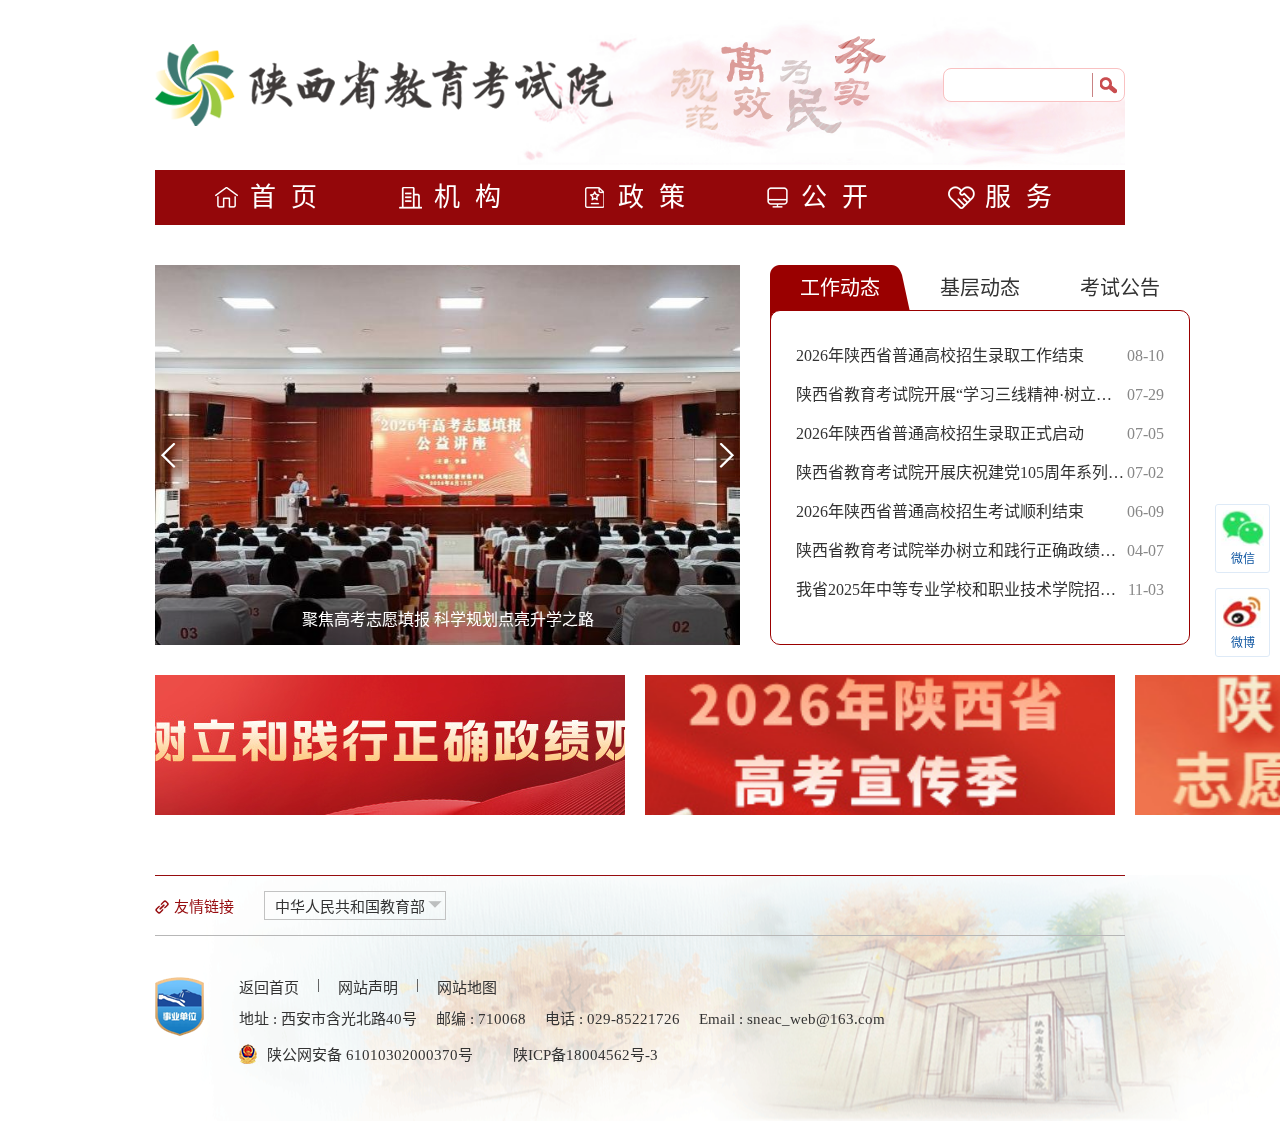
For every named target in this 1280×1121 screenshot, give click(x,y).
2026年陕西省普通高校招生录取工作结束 (940, 355)
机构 (475, 197)
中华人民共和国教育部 (350, 907)
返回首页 (269, 988)
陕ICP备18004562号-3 (585, 1055)
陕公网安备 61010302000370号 (370, 1055)
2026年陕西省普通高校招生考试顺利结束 (940, 511)
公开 (842, 197)
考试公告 (1120, 288)
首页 (291, 197)
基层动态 (980, 288)
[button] (726, 455)
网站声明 (368, 988)
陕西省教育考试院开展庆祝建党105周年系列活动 (960, 478)
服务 (1026, 197)
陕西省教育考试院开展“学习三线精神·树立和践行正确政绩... (954, 400)
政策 (659, 197)
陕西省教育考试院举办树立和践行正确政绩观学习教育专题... (956, 556)
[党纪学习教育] (390, 745)
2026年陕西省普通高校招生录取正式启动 (940, 433)
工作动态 (840, 288)
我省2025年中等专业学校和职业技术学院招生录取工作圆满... (956, 595)
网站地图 (467, 988)
